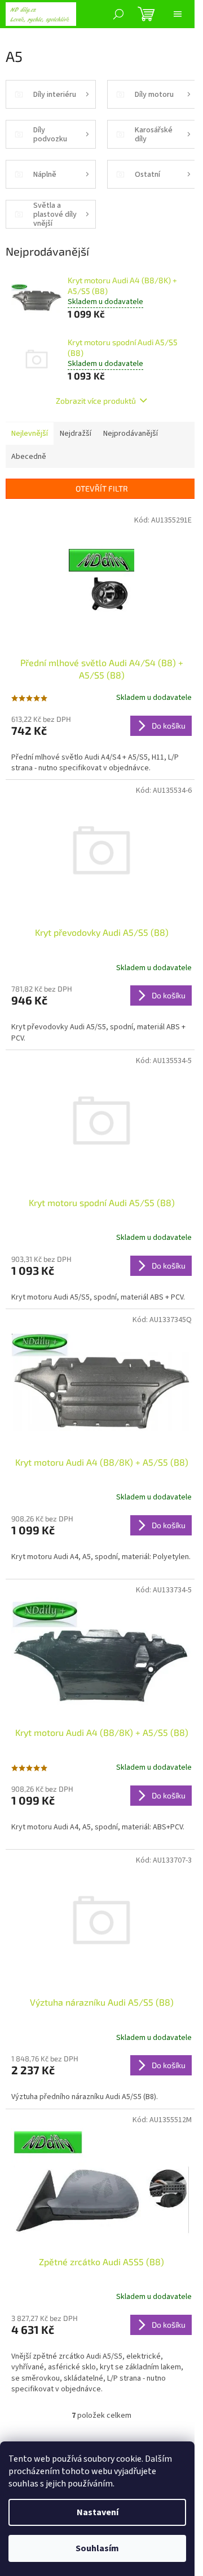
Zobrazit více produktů (96, 401)
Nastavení (98, 2512)
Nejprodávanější (131, 434)
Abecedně (29, 457)
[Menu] (178, 14)
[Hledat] (118, 14)
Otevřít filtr (102, 488)
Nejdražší (76, 434)
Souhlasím (97, 2548)
